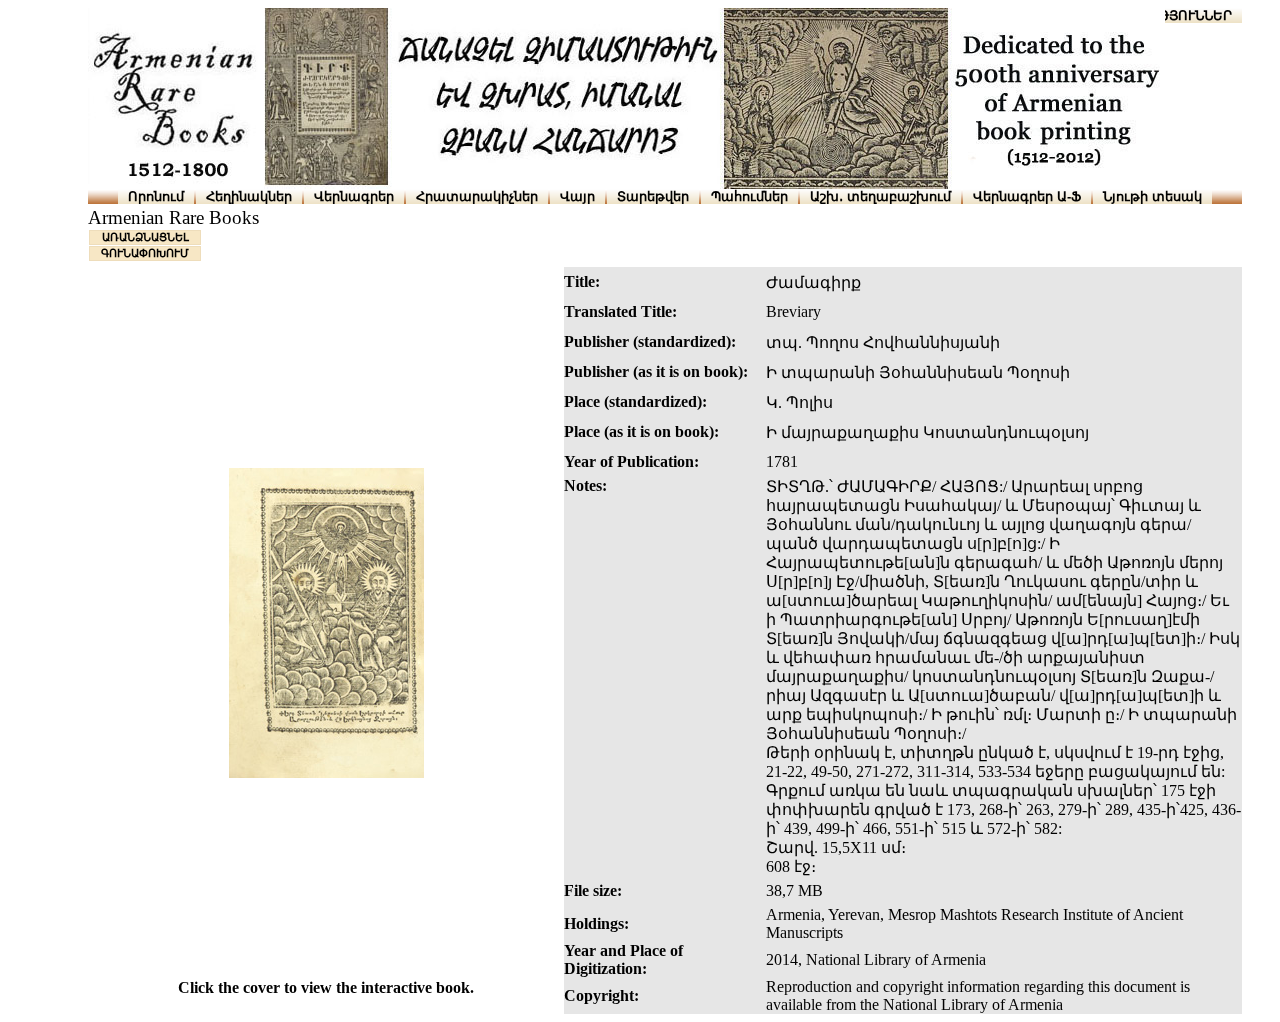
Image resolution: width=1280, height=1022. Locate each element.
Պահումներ (749, 196)
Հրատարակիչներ (477, 196)
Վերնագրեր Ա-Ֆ (1027, 196)
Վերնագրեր (354, 196)
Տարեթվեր (653, 196)
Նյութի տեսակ (1152, 196)
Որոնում (156, 196)
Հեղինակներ (249, 196)
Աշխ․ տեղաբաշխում (880, 196)
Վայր (577, 196)
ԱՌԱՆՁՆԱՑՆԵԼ (145, 237)
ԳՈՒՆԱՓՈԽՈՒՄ (145, 253)
